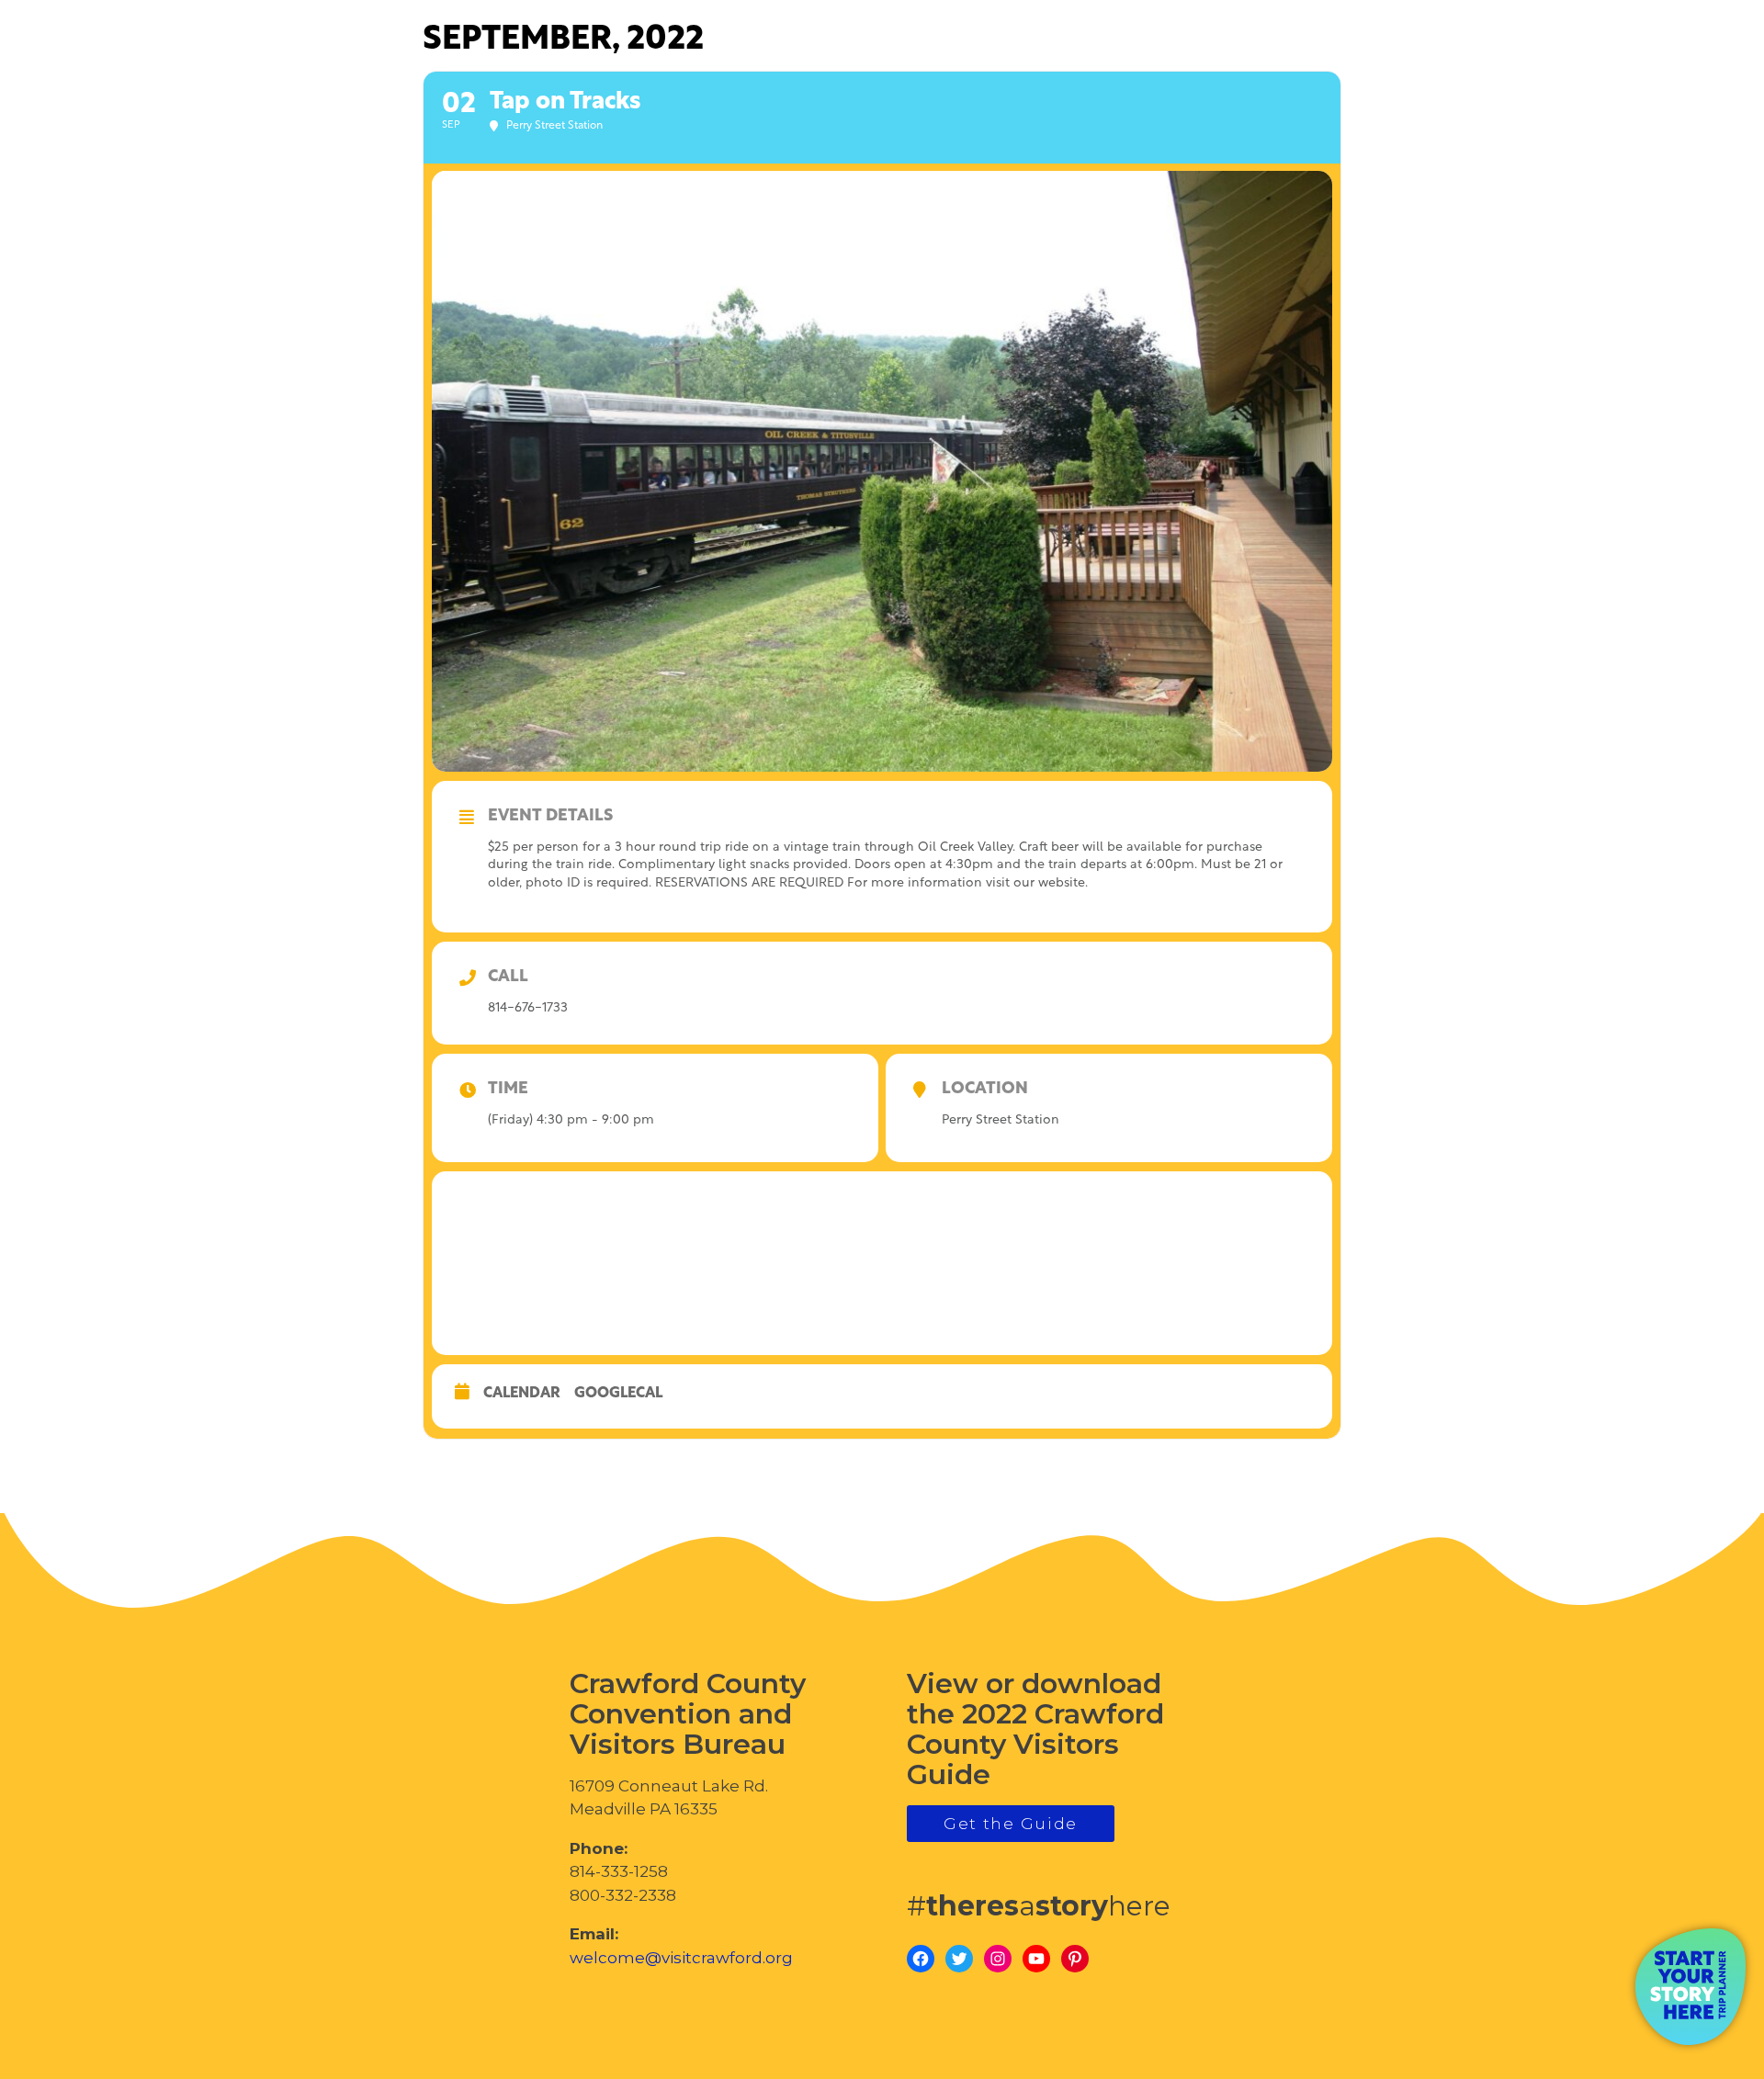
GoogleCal (618, 1394)
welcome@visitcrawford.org (681, 1958)
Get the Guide (1011, 1824)
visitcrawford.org (1604, 100)
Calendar (522, 1394)
